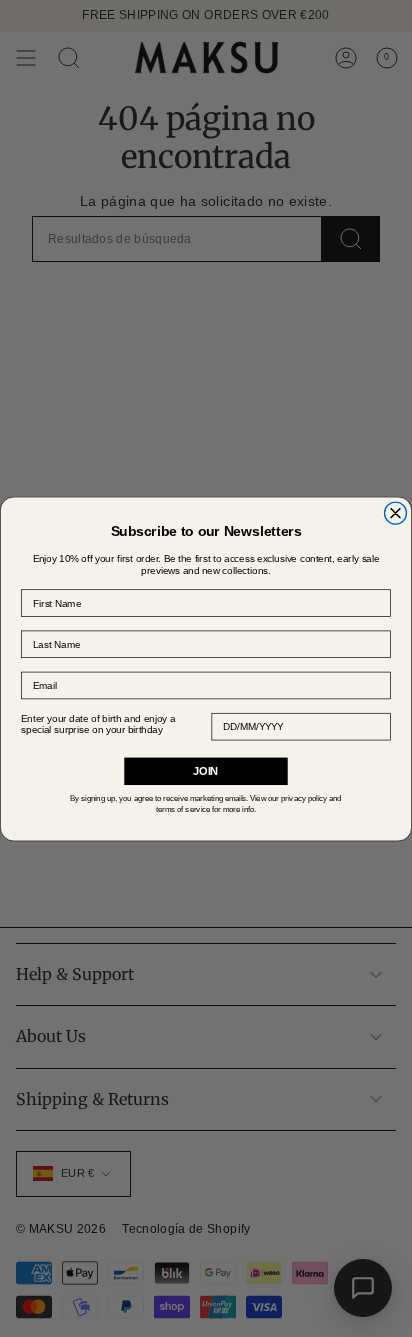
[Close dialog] (396, 513)
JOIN (205, 770)
